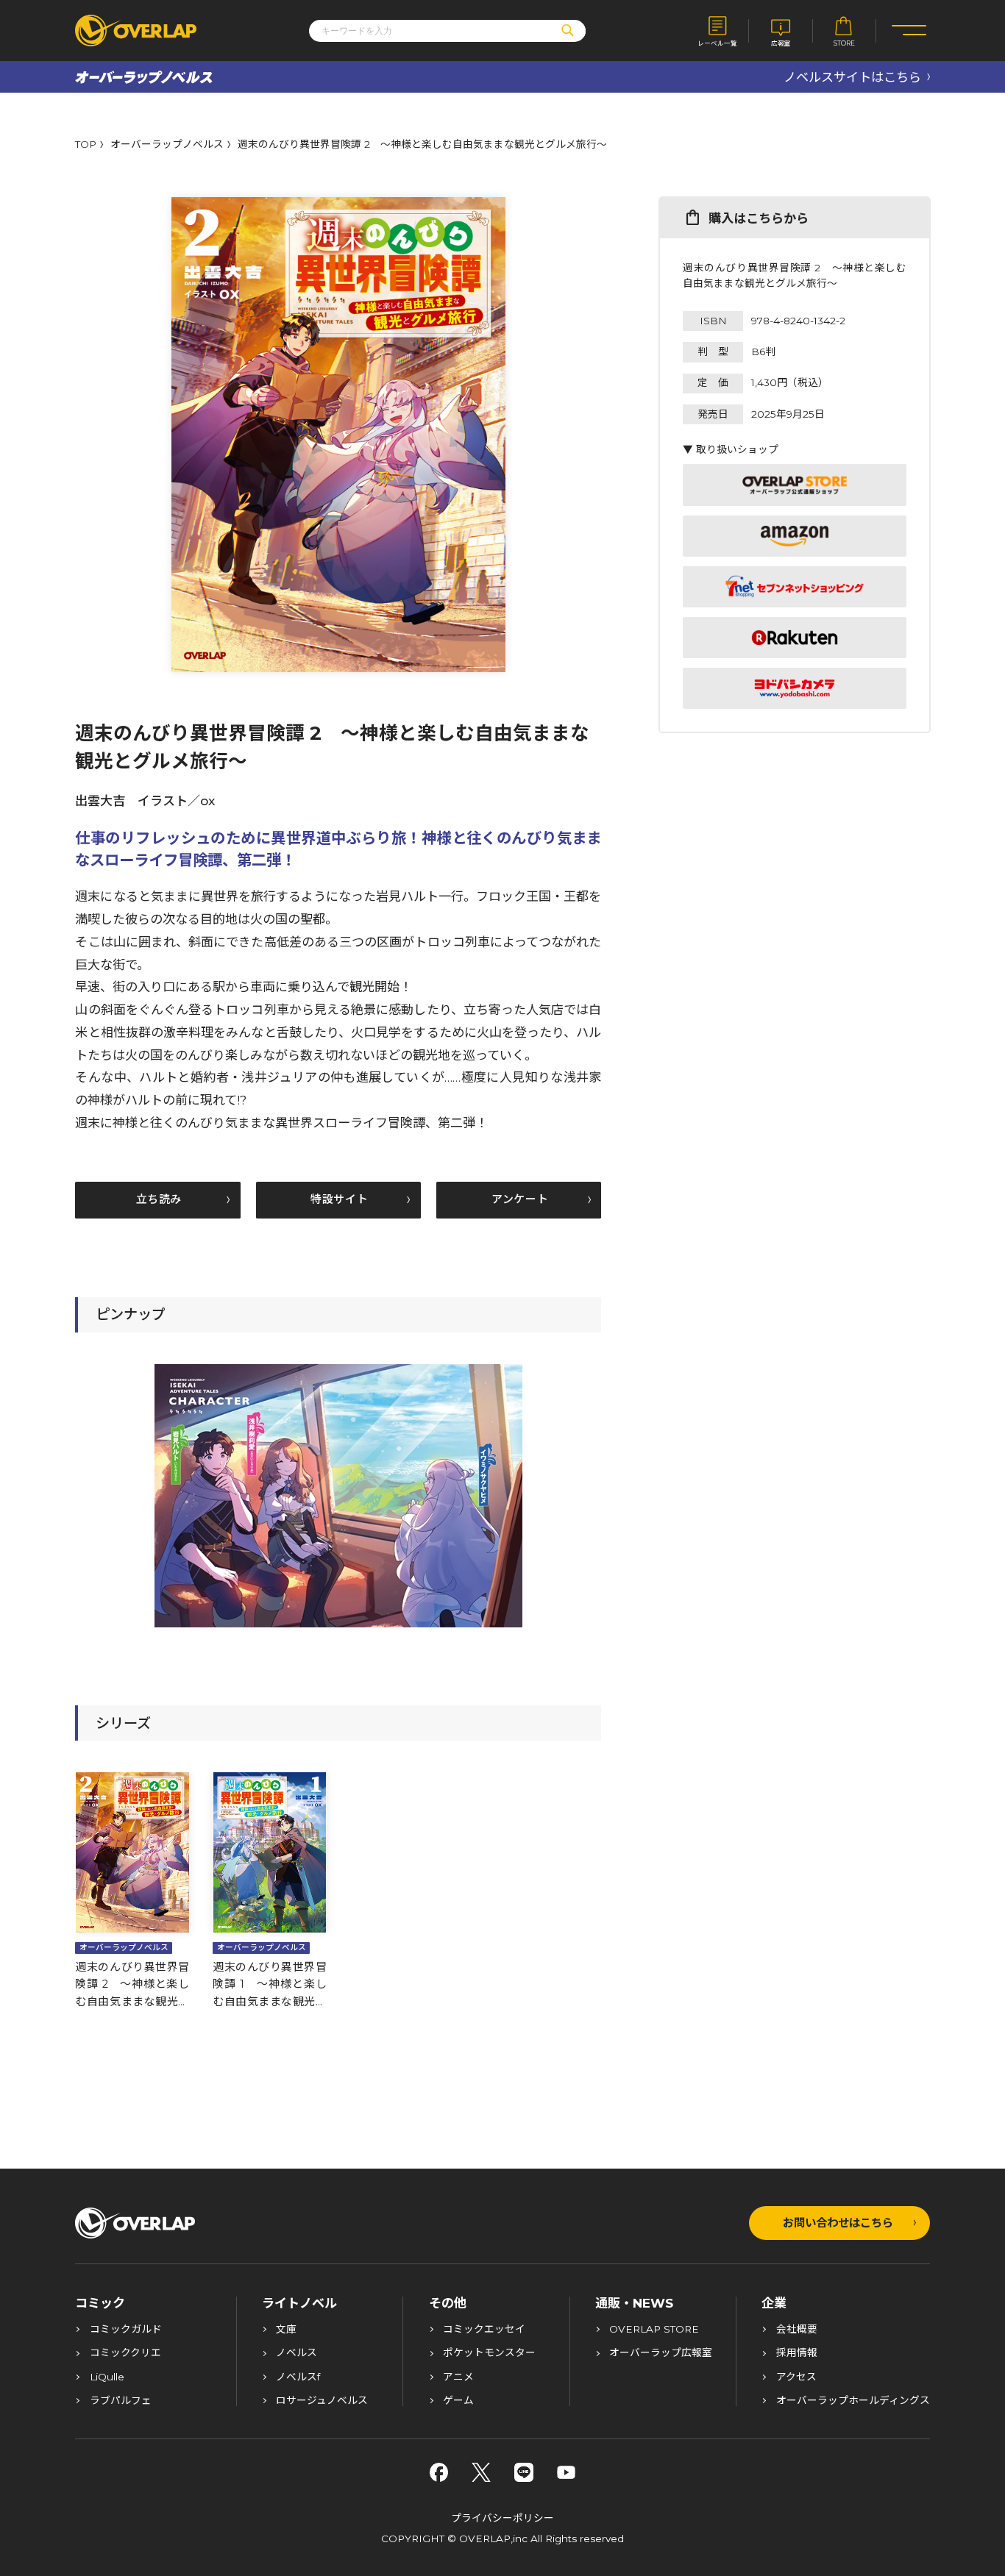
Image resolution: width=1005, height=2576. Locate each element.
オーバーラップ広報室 (661, 2353)
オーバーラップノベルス (167, 145)
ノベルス (296, 2353)
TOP (86, 145)
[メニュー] (909, 31)
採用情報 (797, 2353)
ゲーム (458, 2401)
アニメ (458, 2377)
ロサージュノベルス (322, 2401)
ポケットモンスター (489, 2353)
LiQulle (107, 2377)
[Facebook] (439, 2472)
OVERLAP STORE (654, 2330)
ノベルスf (298, 2377)
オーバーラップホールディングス (853, 2401)
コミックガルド (126, 2330)
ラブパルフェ (121, 2401)
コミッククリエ (125, 2353)
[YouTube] (567, 2472)
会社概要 (797, 2330)
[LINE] (524, 2472)
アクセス (796, 2377)
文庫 (286, 2330)
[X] (481, 2472)
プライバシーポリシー (502, 2518)
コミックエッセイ (484, 2330)
